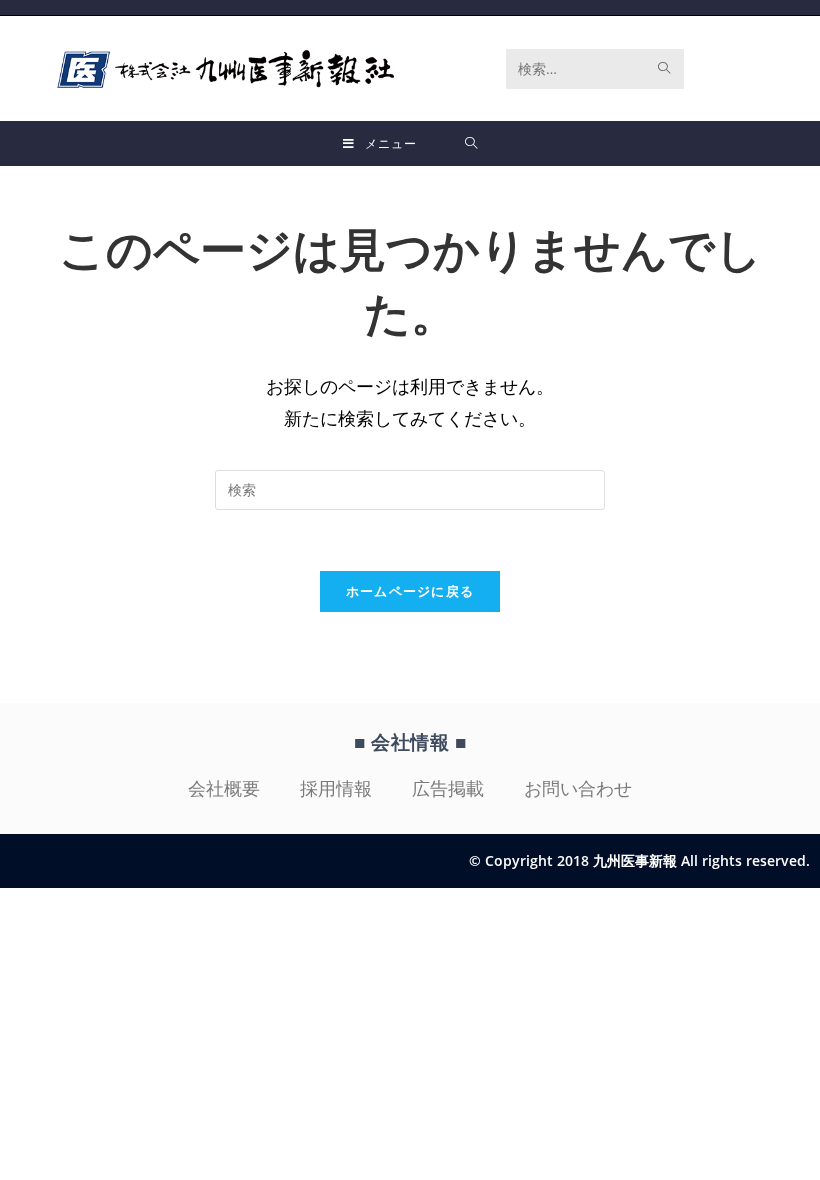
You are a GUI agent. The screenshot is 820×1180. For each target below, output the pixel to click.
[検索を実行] (665, 69)
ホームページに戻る (410, 591)
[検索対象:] (471, 143)
